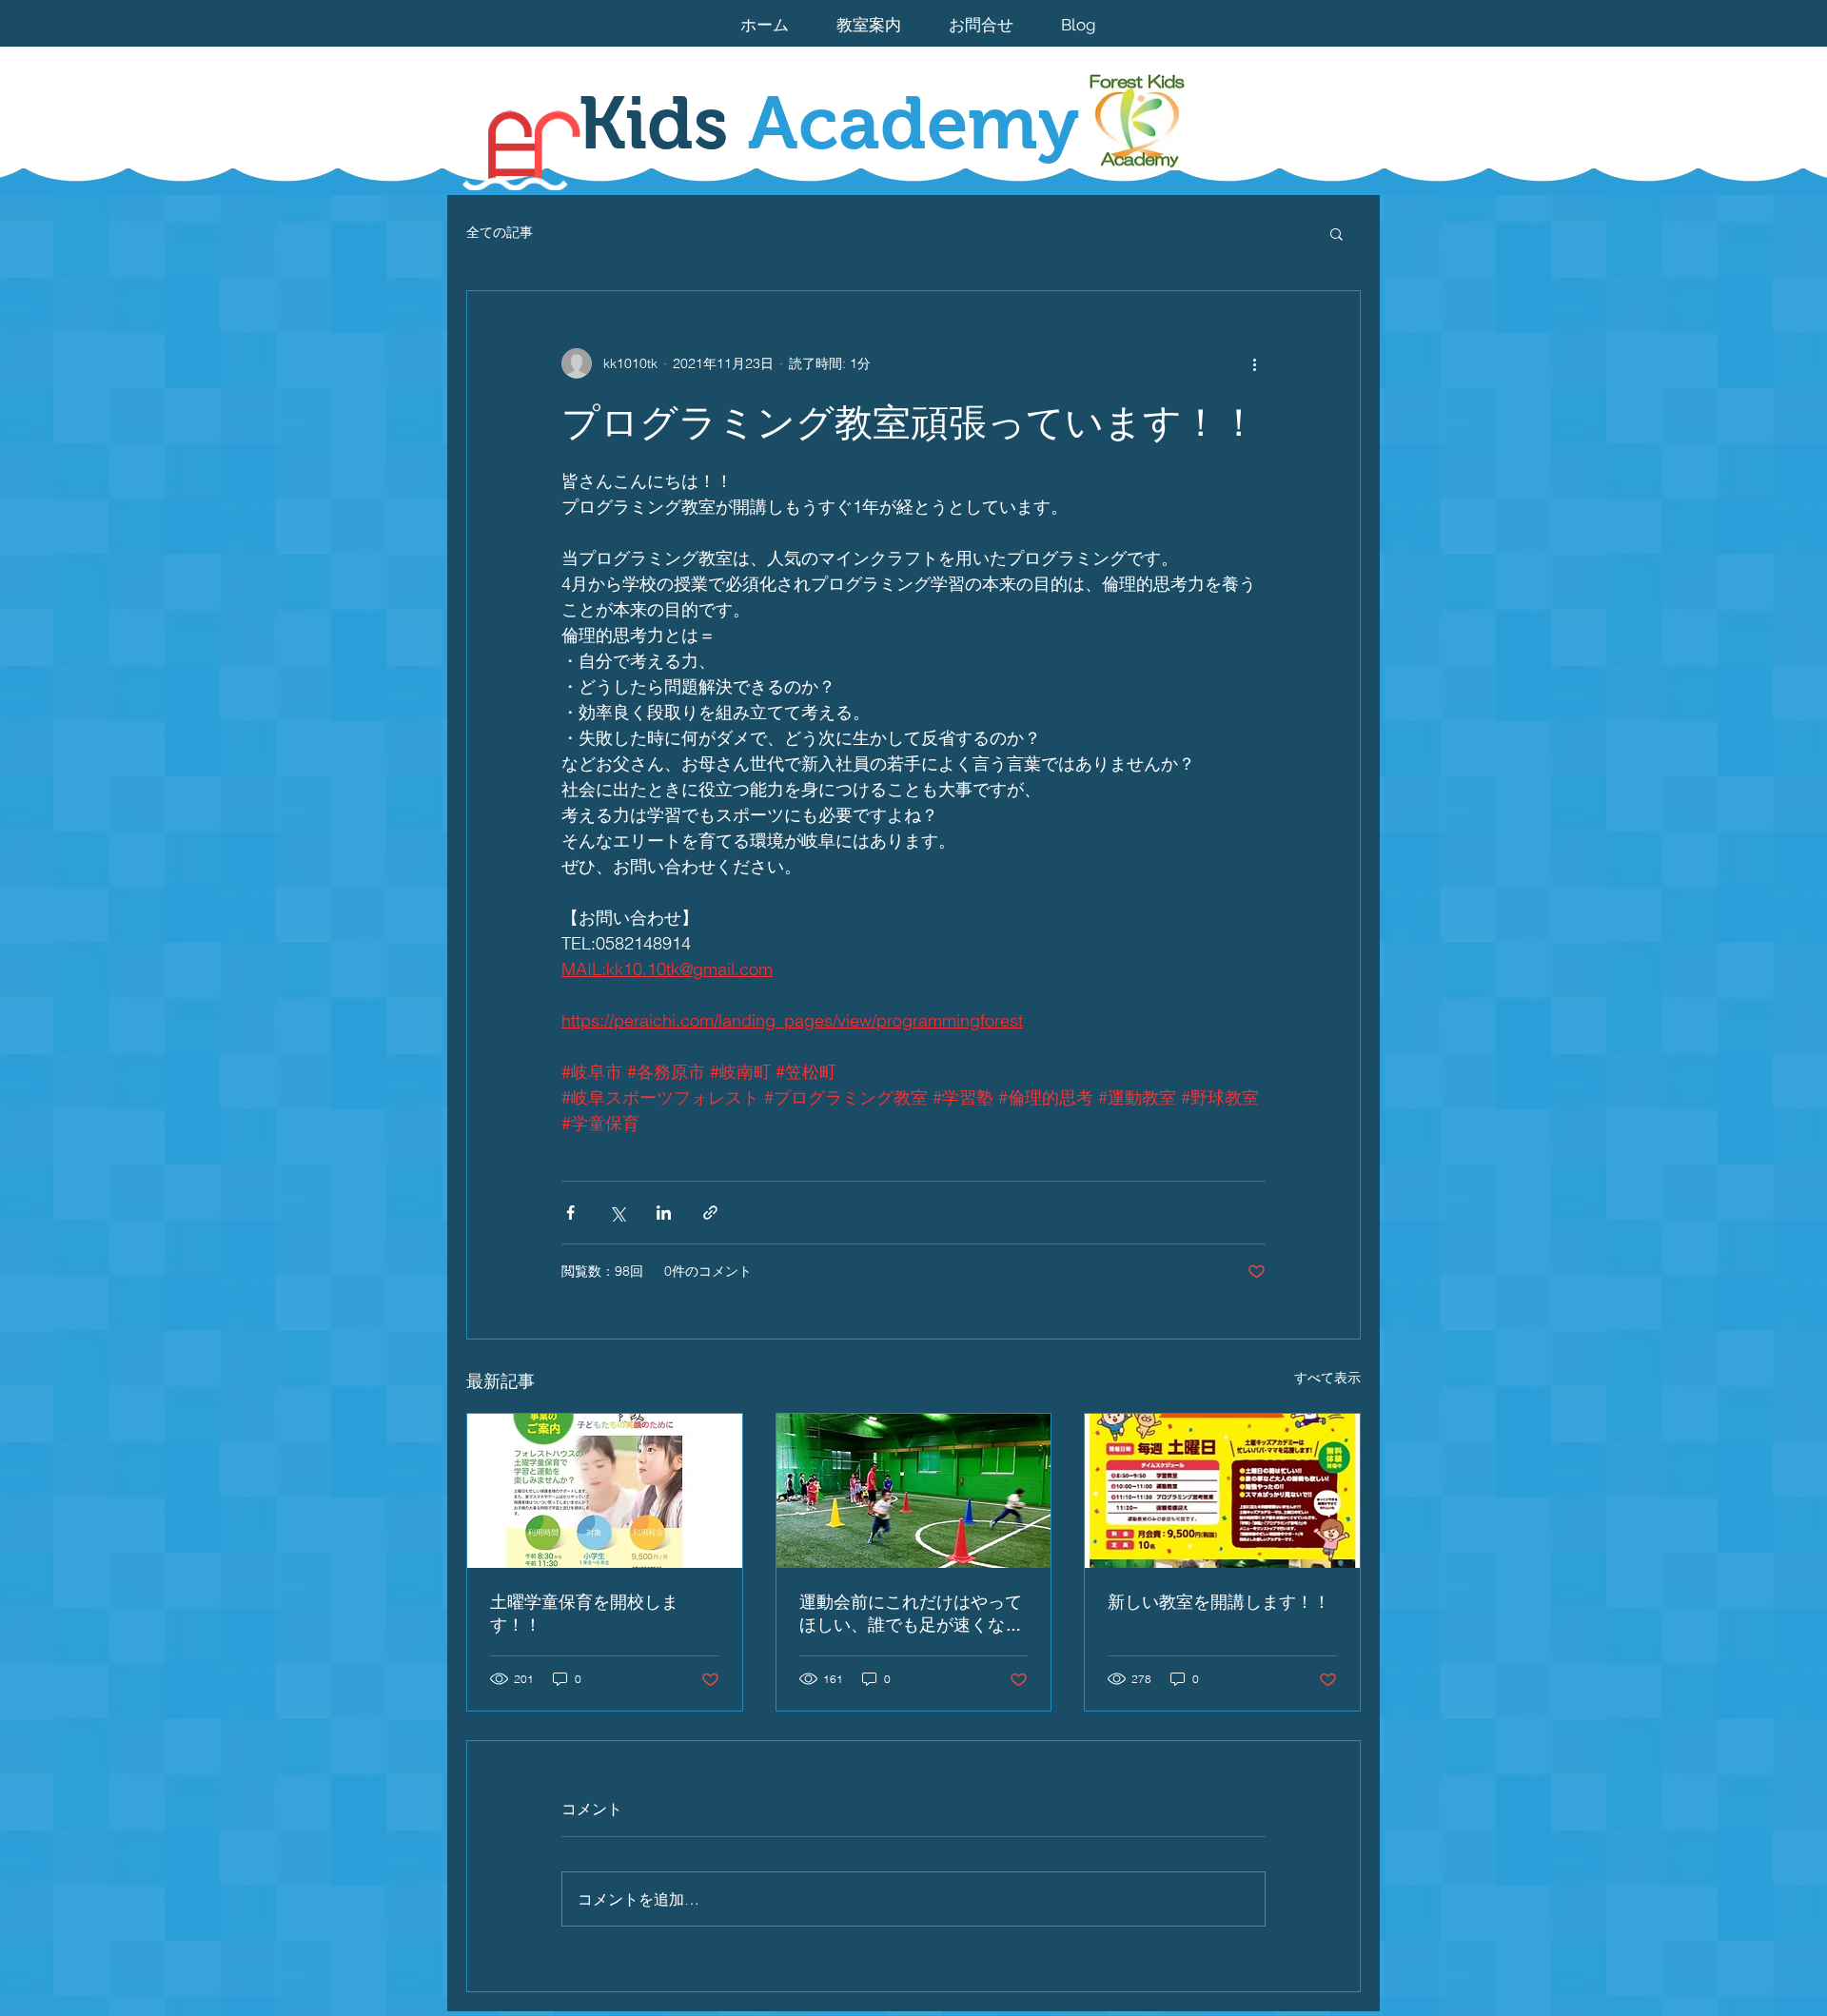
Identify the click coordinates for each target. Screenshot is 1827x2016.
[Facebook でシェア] (570, 1213)
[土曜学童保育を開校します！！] (605, 1491)
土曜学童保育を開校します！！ (584, 1614)
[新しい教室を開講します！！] (1222, 1491)
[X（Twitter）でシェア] (617, 1213)
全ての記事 (500, 232)
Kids (829, 123)
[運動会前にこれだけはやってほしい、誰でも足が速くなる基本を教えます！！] (914, 1491)
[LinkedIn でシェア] (664, 1213)
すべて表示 (1327, 1378)
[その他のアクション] (1254, 363)
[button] (1336, 233)
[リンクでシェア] (710, 1213)
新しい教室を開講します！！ (1219, 1602)
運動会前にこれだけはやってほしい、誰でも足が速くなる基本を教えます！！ (911, 1615)
